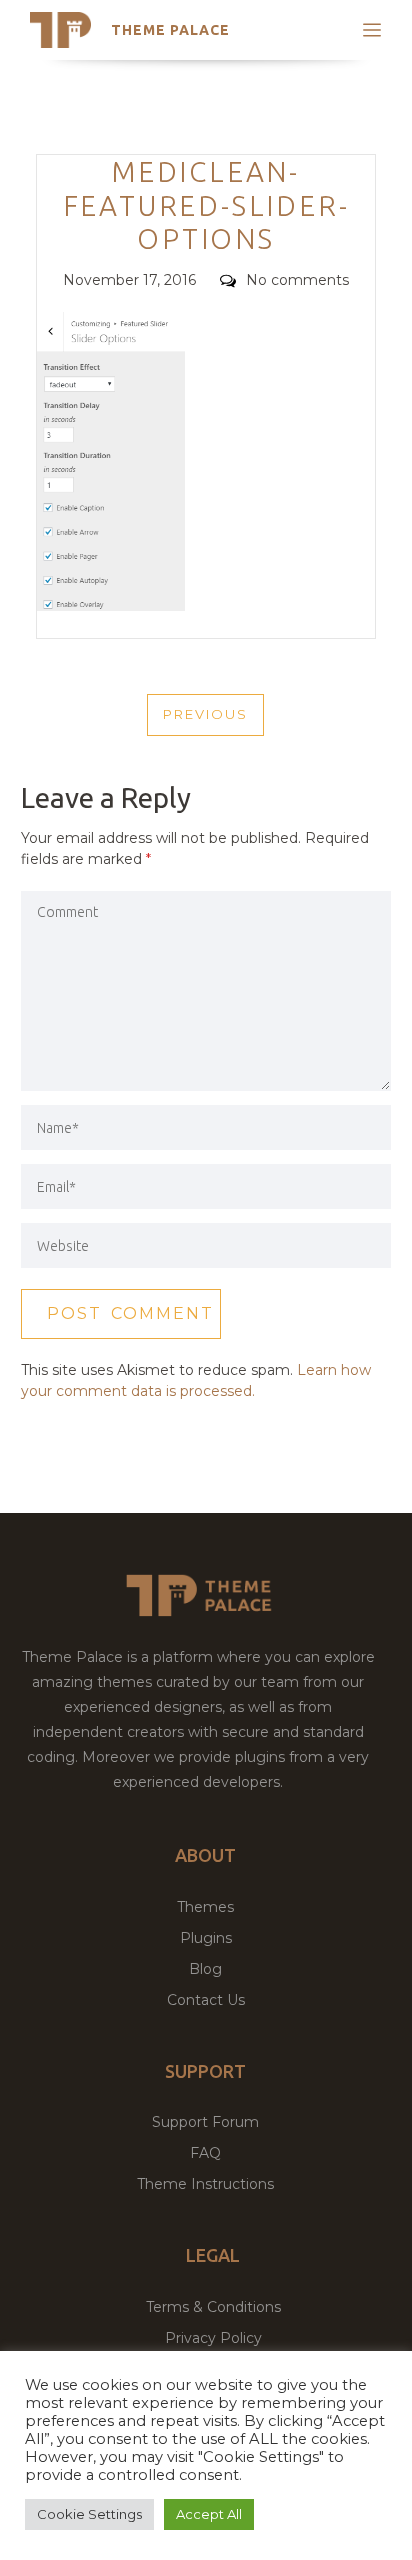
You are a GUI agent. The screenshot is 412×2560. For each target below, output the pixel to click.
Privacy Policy (213, 2338)
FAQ (205, 2153)
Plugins (206, 1938)
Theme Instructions (205, 2184)
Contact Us (206, 2000)
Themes (205, 1907)
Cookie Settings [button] (89, 2514)
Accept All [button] (209, 2514)
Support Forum (205, 2122)
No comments (297, 280)
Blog (205, 1969)
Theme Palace (170, 30)
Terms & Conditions (213, 2307)
